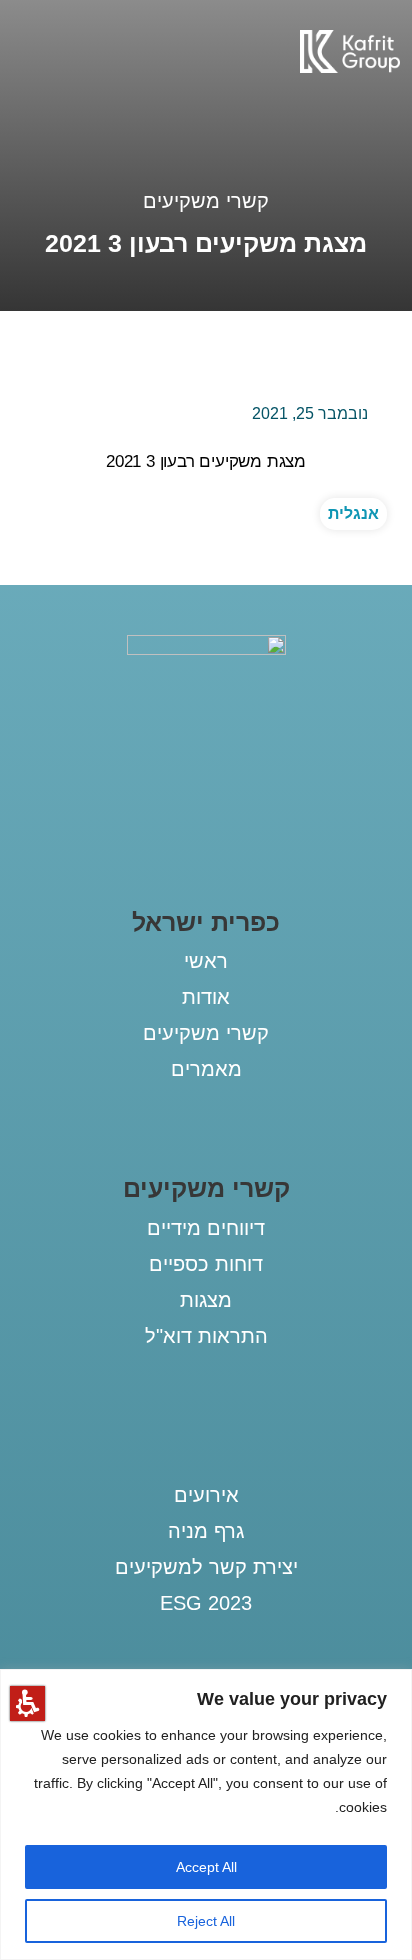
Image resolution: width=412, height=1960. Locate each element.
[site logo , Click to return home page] (350, 67)
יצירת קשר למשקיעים (206, 1567)
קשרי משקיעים (206, 201)
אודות (206, 997)
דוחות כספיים (206, 1264)
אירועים (206, 1495)
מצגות (206, 1300)
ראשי (206, 961)
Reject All (206, 1921)
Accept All (206, 1867)
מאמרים (206, 1069)
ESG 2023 (206, 1603)
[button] (27, 1703)
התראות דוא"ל (206, 1336)
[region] (206, 1814)
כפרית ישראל (206, 922)
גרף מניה (206, 1531)
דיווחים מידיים (206, 1228)
